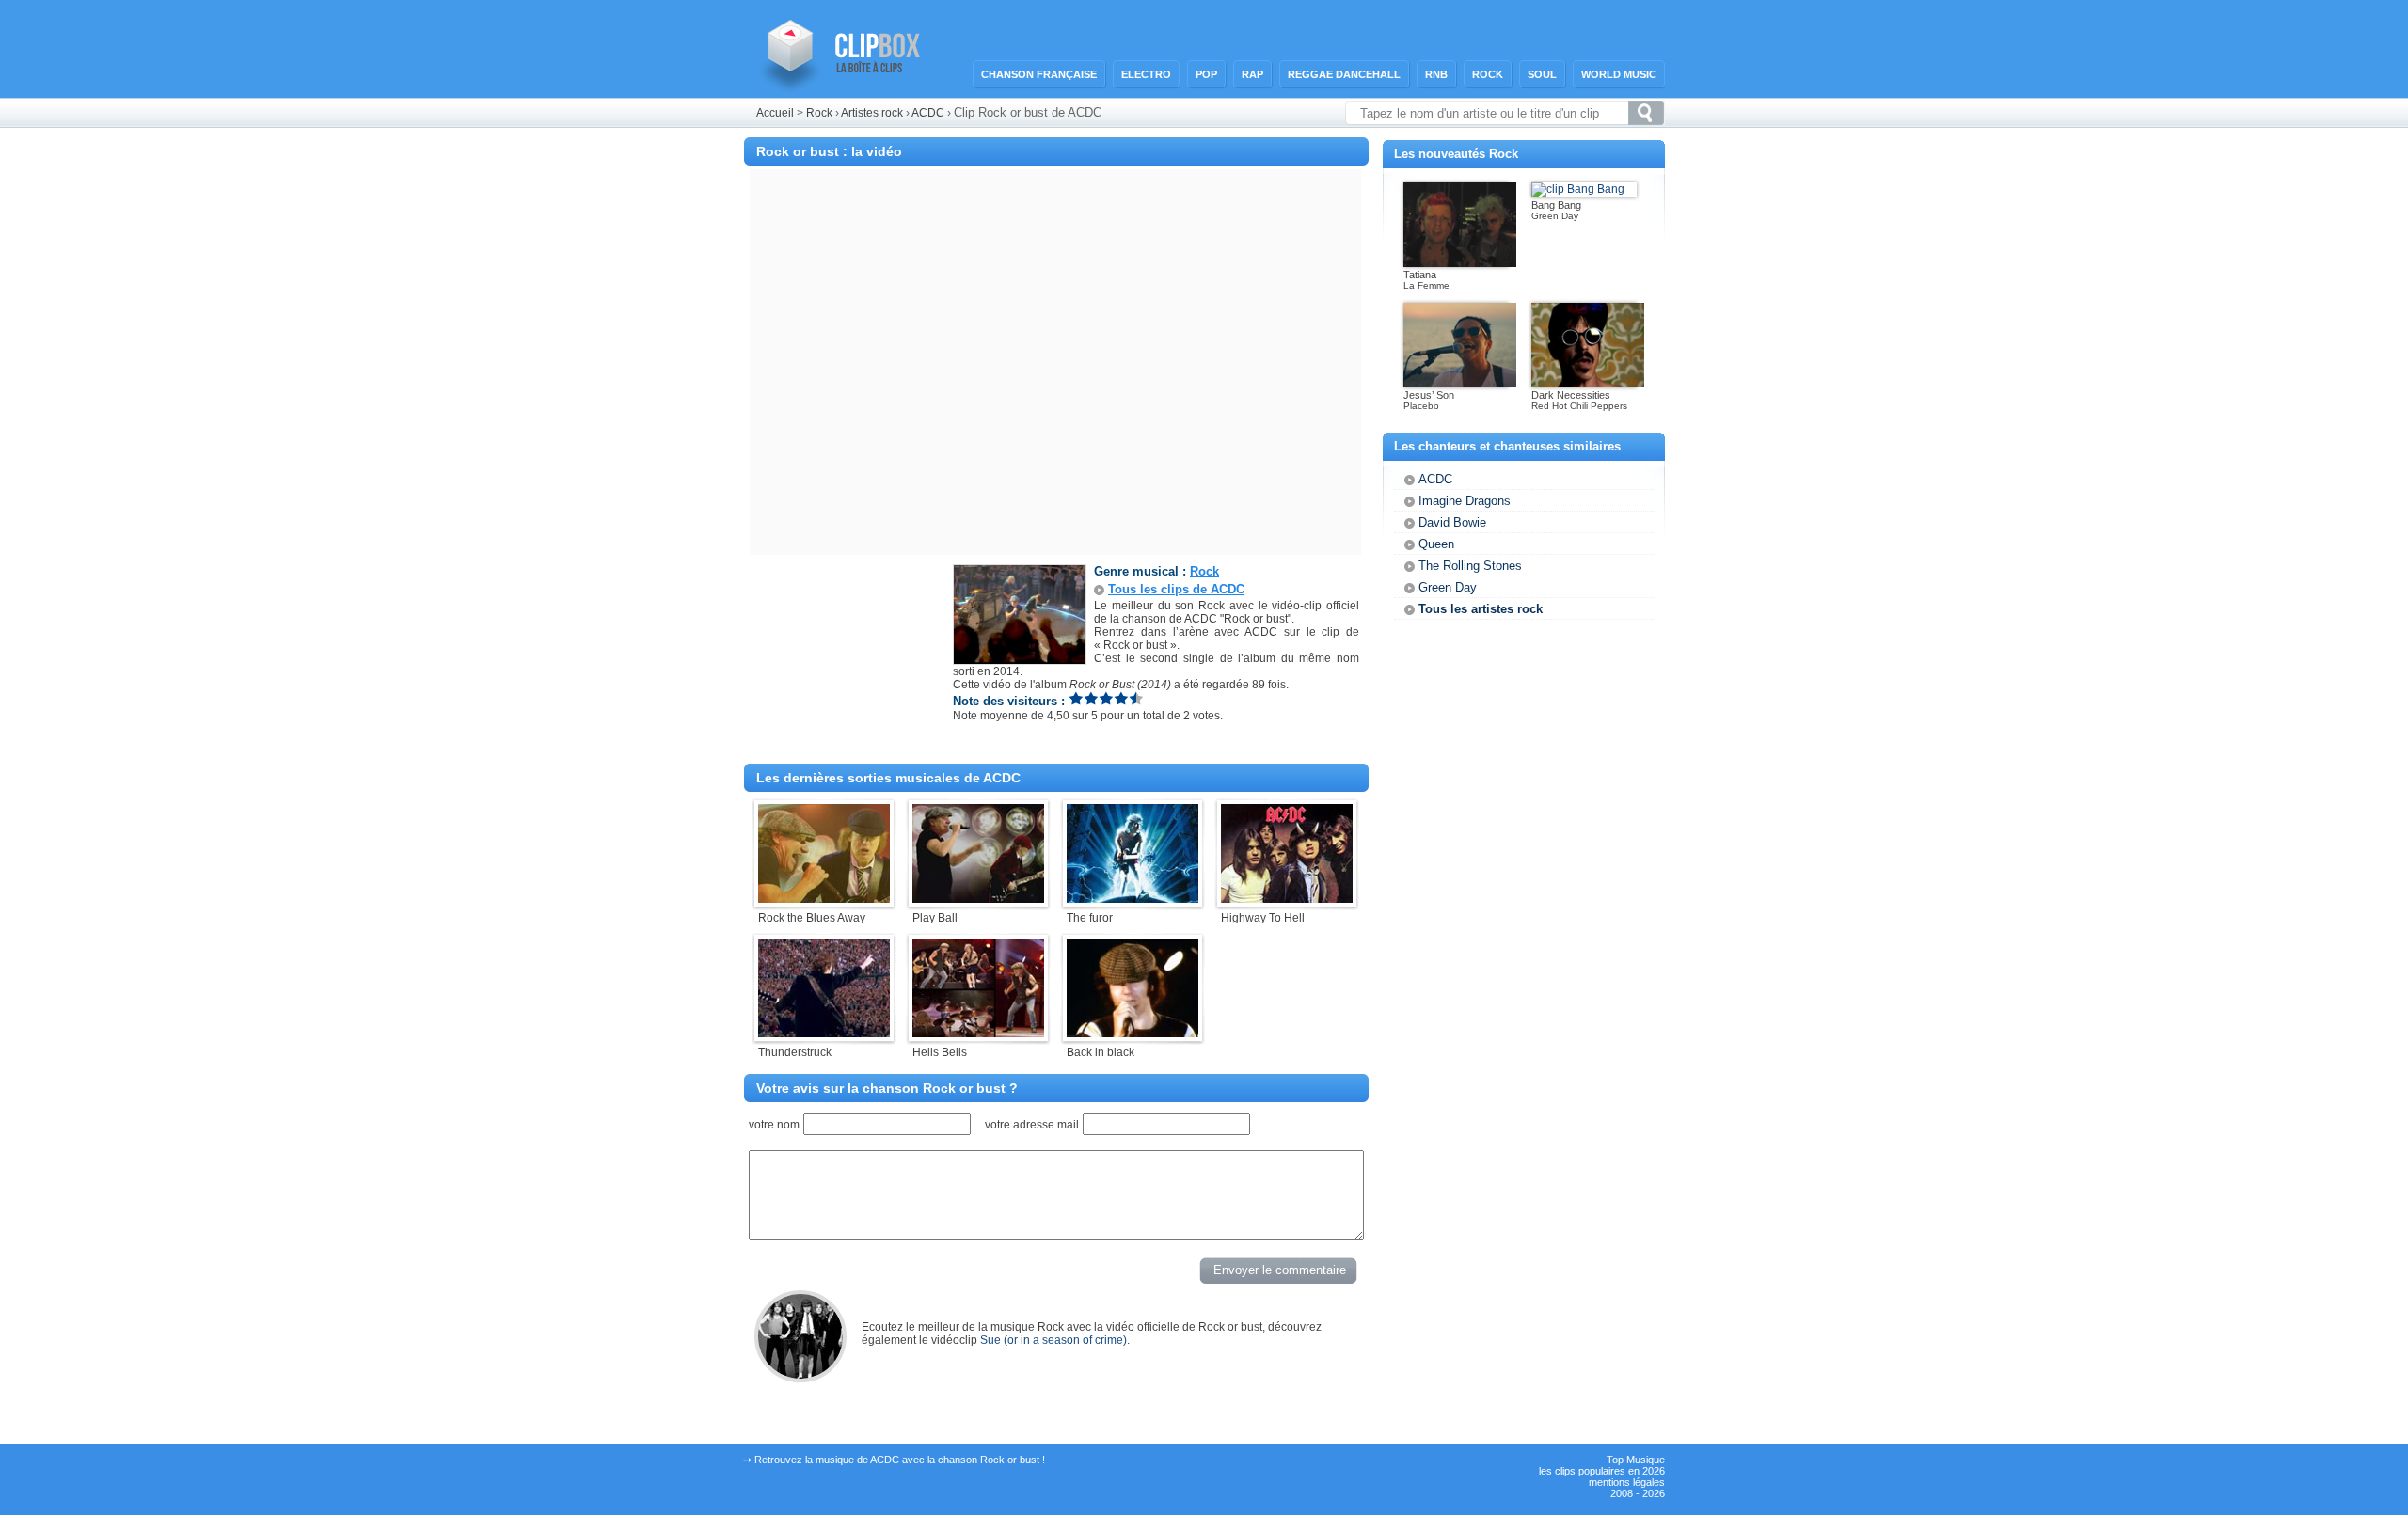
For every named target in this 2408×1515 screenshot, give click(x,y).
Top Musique (1636, 1460)
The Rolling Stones (1470, 566)
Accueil (775, 113)
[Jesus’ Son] (1460, 384)
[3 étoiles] (1106, 698)
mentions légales (1627, 1482)
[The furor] (1133, 899)
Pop (1206, 74)
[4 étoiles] (1121, 698)
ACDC (929, 113)
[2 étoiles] (1091, 698)
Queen (1436, 544)
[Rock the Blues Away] (824, 899)
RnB (1436, 74)
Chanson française (1039, 74)
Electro (1146, 74)
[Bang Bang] (1578, 189)
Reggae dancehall (1344, 74)
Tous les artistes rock (1481, 609)
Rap (1252, 74)
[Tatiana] (1460, 263)
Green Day (1448, 587)
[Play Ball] (978, 899)
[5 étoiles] (1136, 698)
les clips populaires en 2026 (1602, 1471)
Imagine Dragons (1465, 501)
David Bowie (1452, 522)
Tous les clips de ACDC (1176, 589)
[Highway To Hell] (1287, 899)
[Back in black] (1133, 1034)
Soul (1542, 74)
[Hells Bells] (978, 1034)
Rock (1488, 74)
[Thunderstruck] (824, 1034)
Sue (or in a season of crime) (1053, 1340)
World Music (1619, 74)
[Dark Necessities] (1588, 384)
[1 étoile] (1076, 698)
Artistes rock (872, 113)
